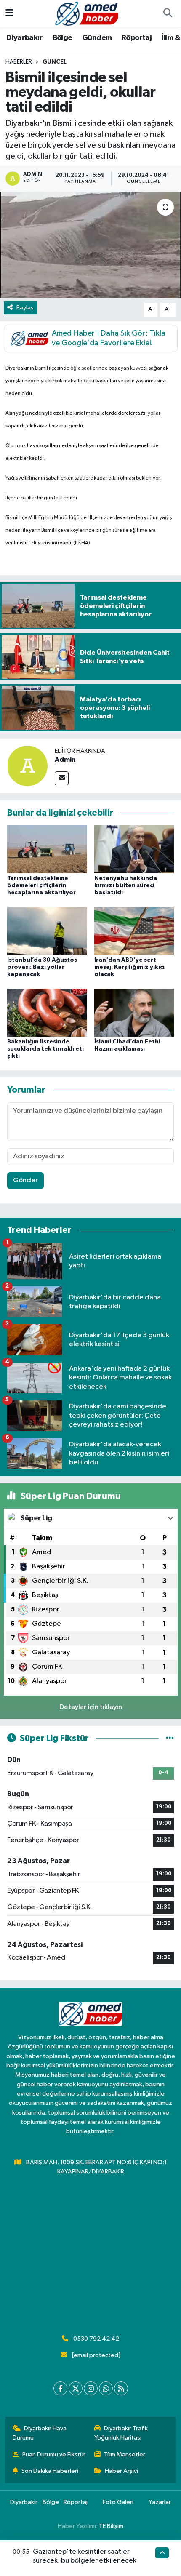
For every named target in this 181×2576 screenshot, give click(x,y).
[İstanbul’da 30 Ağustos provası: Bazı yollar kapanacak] (47, 931)
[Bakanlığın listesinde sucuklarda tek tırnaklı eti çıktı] (47, 1012)
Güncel (55, 62)
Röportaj (137, 38)
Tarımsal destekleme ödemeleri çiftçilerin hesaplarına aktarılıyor (41, 885)
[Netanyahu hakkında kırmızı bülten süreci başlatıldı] (134, 849)
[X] (76, 2388)
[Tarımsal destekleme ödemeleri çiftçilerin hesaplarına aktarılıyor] (47, 849)
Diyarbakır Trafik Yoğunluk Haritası (121, 2433)
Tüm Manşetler (125, 2455)
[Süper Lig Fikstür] (170, 1738)
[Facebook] (60, 2388)
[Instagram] (91, 2388)
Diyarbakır (24, 38)
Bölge (63, 38)
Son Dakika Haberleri (50, 2471)
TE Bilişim (111, 2526)
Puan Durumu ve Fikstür (54, 2455)
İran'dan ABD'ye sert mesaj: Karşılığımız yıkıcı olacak (129, 967)
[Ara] (168, 14)
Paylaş (25, 308)
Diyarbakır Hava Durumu (40, 2433)
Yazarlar (160, 2502)
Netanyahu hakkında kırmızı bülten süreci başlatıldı (126, 885)
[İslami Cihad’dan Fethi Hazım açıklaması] (134, 1012)
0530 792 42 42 (96, 2339)
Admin (65, 760)
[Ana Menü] (9, 14)
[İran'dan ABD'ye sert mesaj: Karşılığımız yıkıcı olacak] (134, 931)
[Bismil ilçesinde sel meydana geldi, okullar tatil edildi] (90, 245)
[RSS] (121, 2388)
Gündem (97, 38)
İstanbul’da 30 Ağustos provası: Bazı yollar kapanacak (42, 967)
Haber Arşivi (121, 2471)
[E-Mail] (62, 778)
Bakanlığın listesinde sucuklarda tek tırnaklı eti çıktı (45, 1049)
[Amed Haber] (87, 13)
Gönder (25, 1180)
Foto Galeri (118, 2502)
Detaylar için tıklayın (91, 1707)
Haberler (19, 62)
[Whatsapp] (106, 2388)
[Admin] (27, 766)
